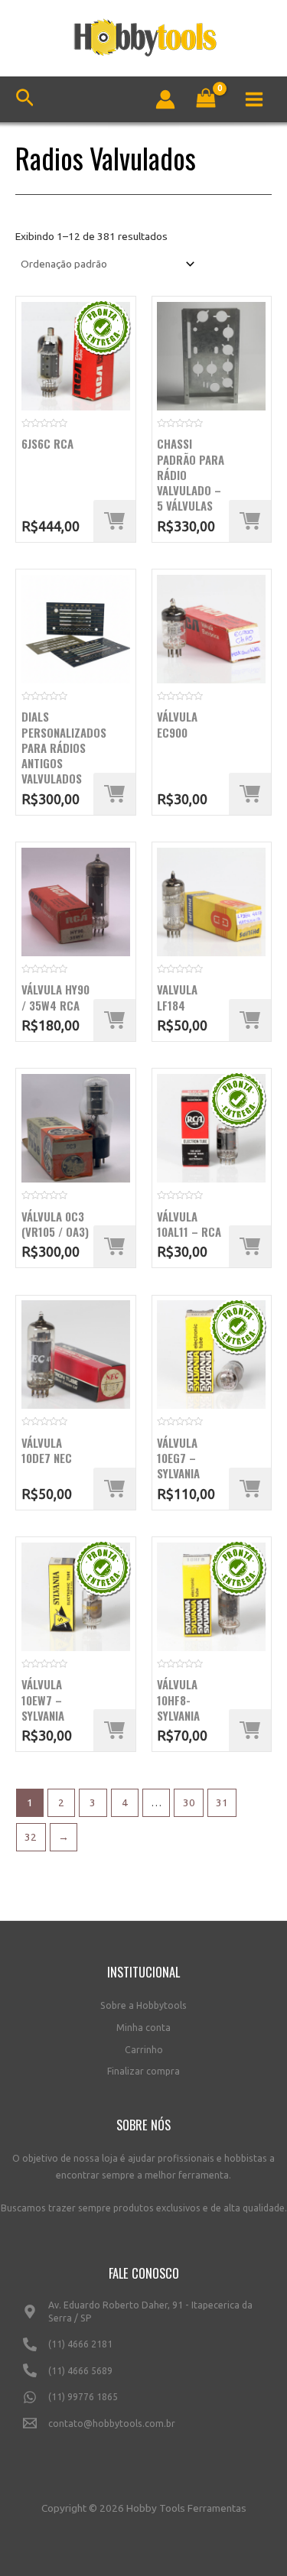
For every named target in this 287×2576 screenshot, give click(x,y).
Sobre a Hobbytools (143, 2005)
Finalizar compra (143, 2071)
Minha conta (143, 2028)
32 (31, 1837)
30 (189, 1802)
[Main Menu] (254, 99)
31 (222, 1802)
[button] (114, 521)
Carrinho (144, 2050)
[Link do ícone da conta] (165, 99)
